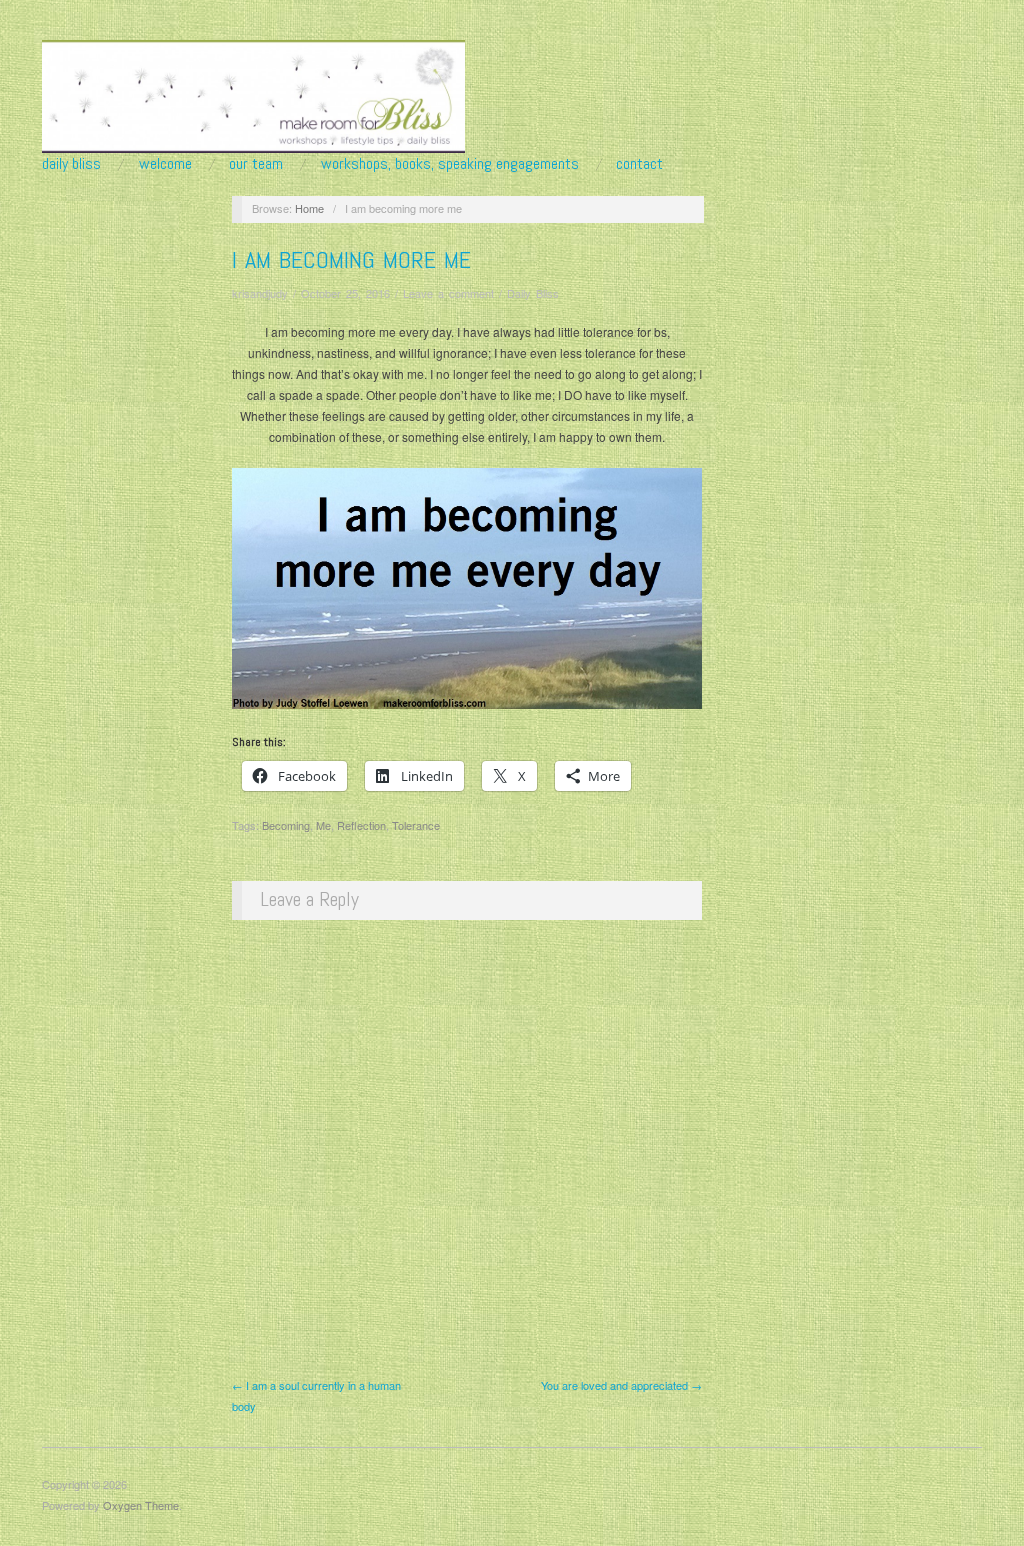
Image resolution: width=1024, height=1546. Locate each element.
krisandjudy (260, 293)
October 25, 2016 (345, 293)
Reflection (361, 825)
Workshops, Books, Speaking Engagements (450, 164)
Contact (639, 164)
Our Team (256, 164)
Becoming (286, 825)
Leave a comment (448, 293)
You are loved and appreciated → (621, 1385)
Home (309, 208)
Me (323, 825)
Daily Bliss (71, 164)
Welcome (165, 164)
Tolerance (416, 825)
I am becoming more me (351, 259)
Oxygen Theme (141, 1505)
